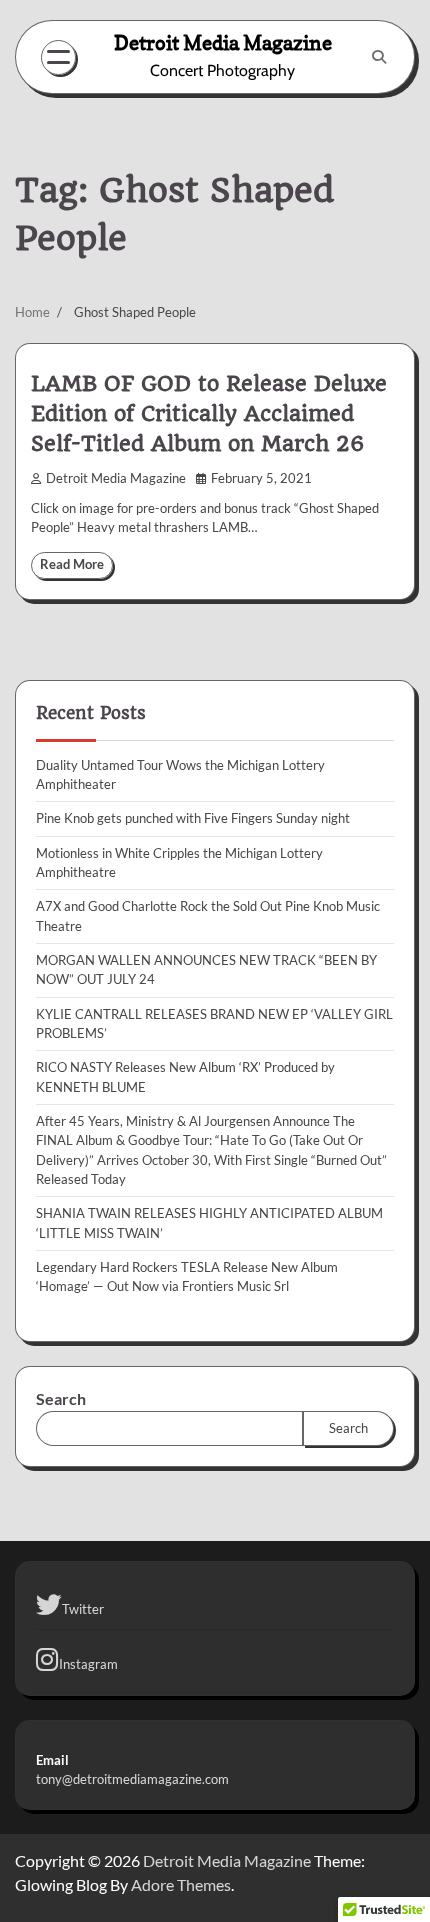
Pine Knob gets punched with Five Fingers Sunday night (193, 818)
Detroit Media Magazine (223, 42)
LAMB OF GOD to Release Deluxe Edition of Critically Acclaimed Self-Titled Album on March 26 (209, 414)
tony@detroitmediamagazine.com (132, 1779)
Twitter (83, 1609)
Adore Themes (181, 1884)
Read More (72, 564)
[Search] (379, 57)
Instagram (88, 1664)
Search (61, 1398)
